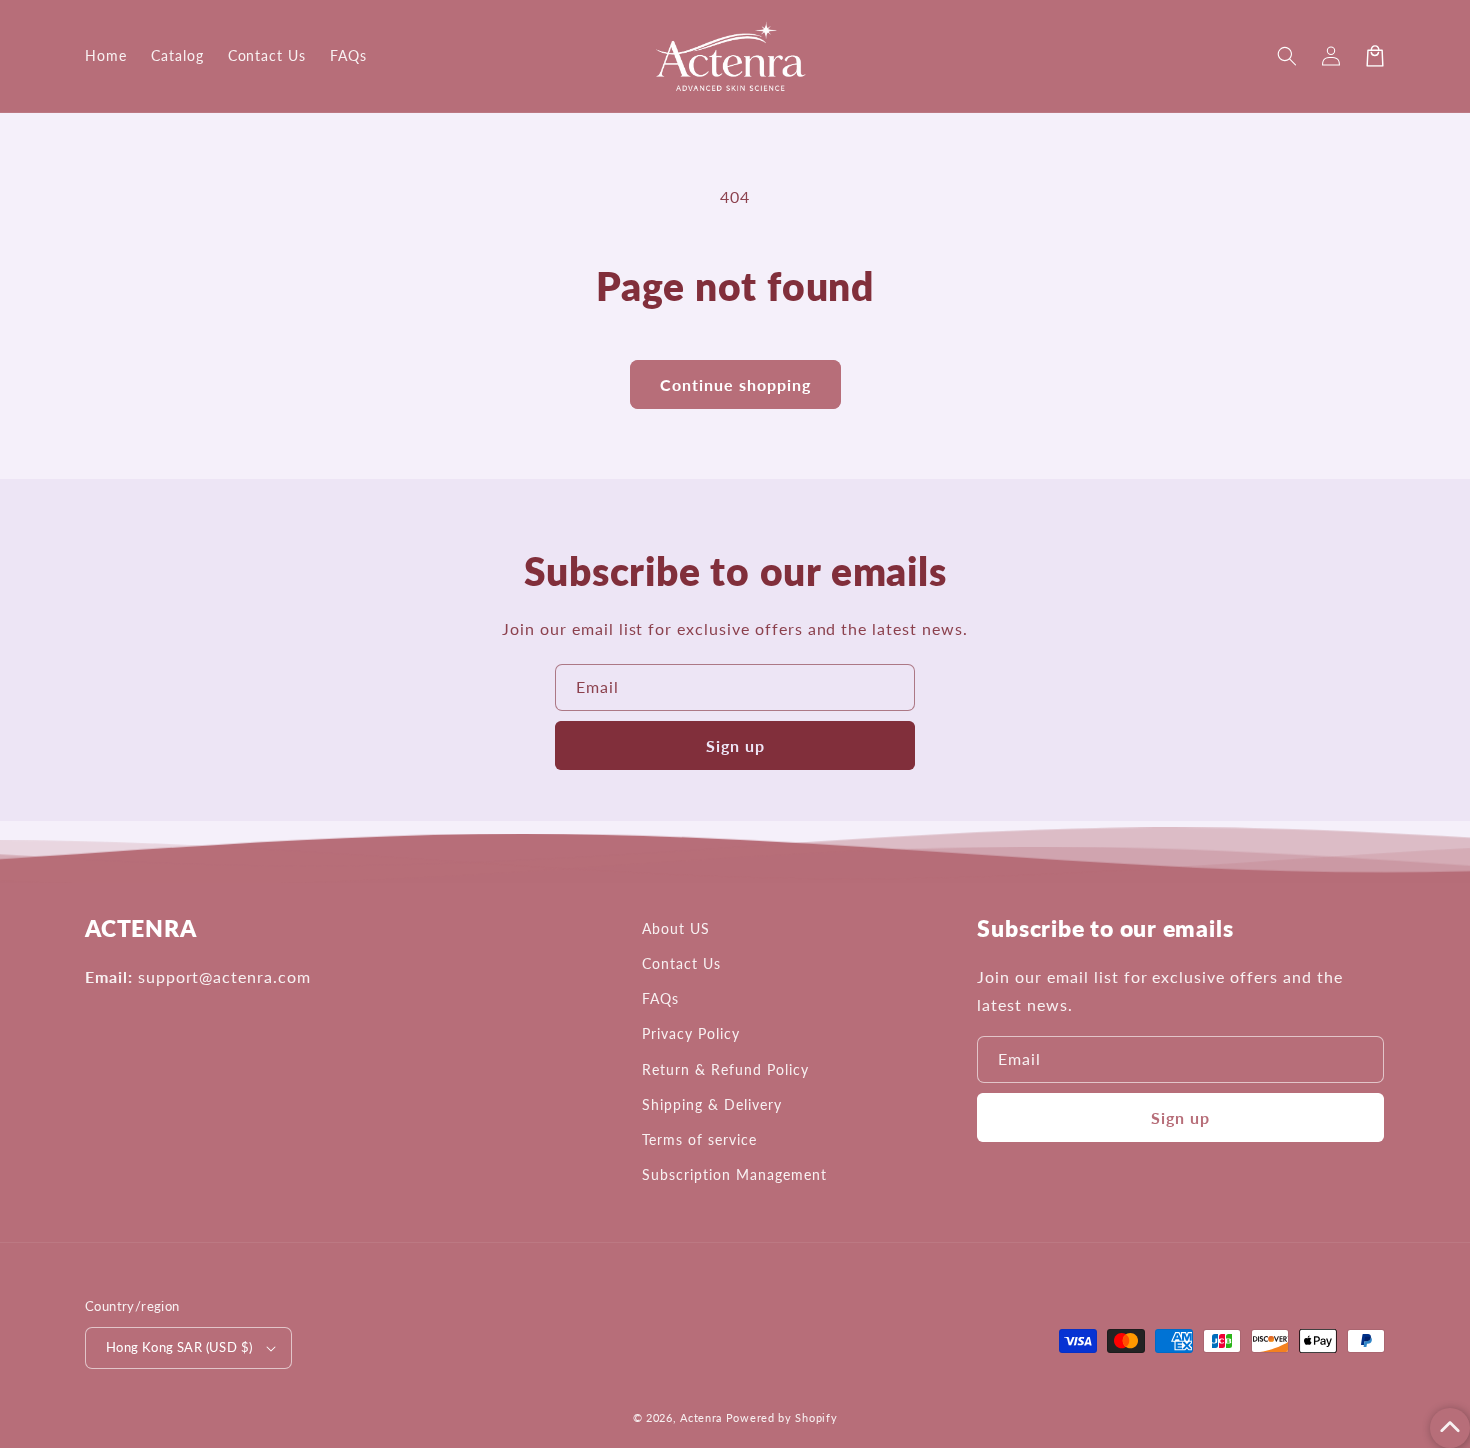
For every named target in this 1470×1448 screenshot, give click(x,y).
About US (676, 928)
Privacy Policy (690, 1033)
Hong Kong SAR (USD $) (179, 1347)
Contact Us (681, 963)
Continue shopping (735, 384)
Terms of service (699, 1139)
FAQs (660, 998)
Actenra (701, 1417)
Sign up (735, 745)
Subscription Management (734, 1174)
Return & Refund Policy (725, 1069)
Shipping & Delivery (711, 1104)
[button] (1287, 56)
